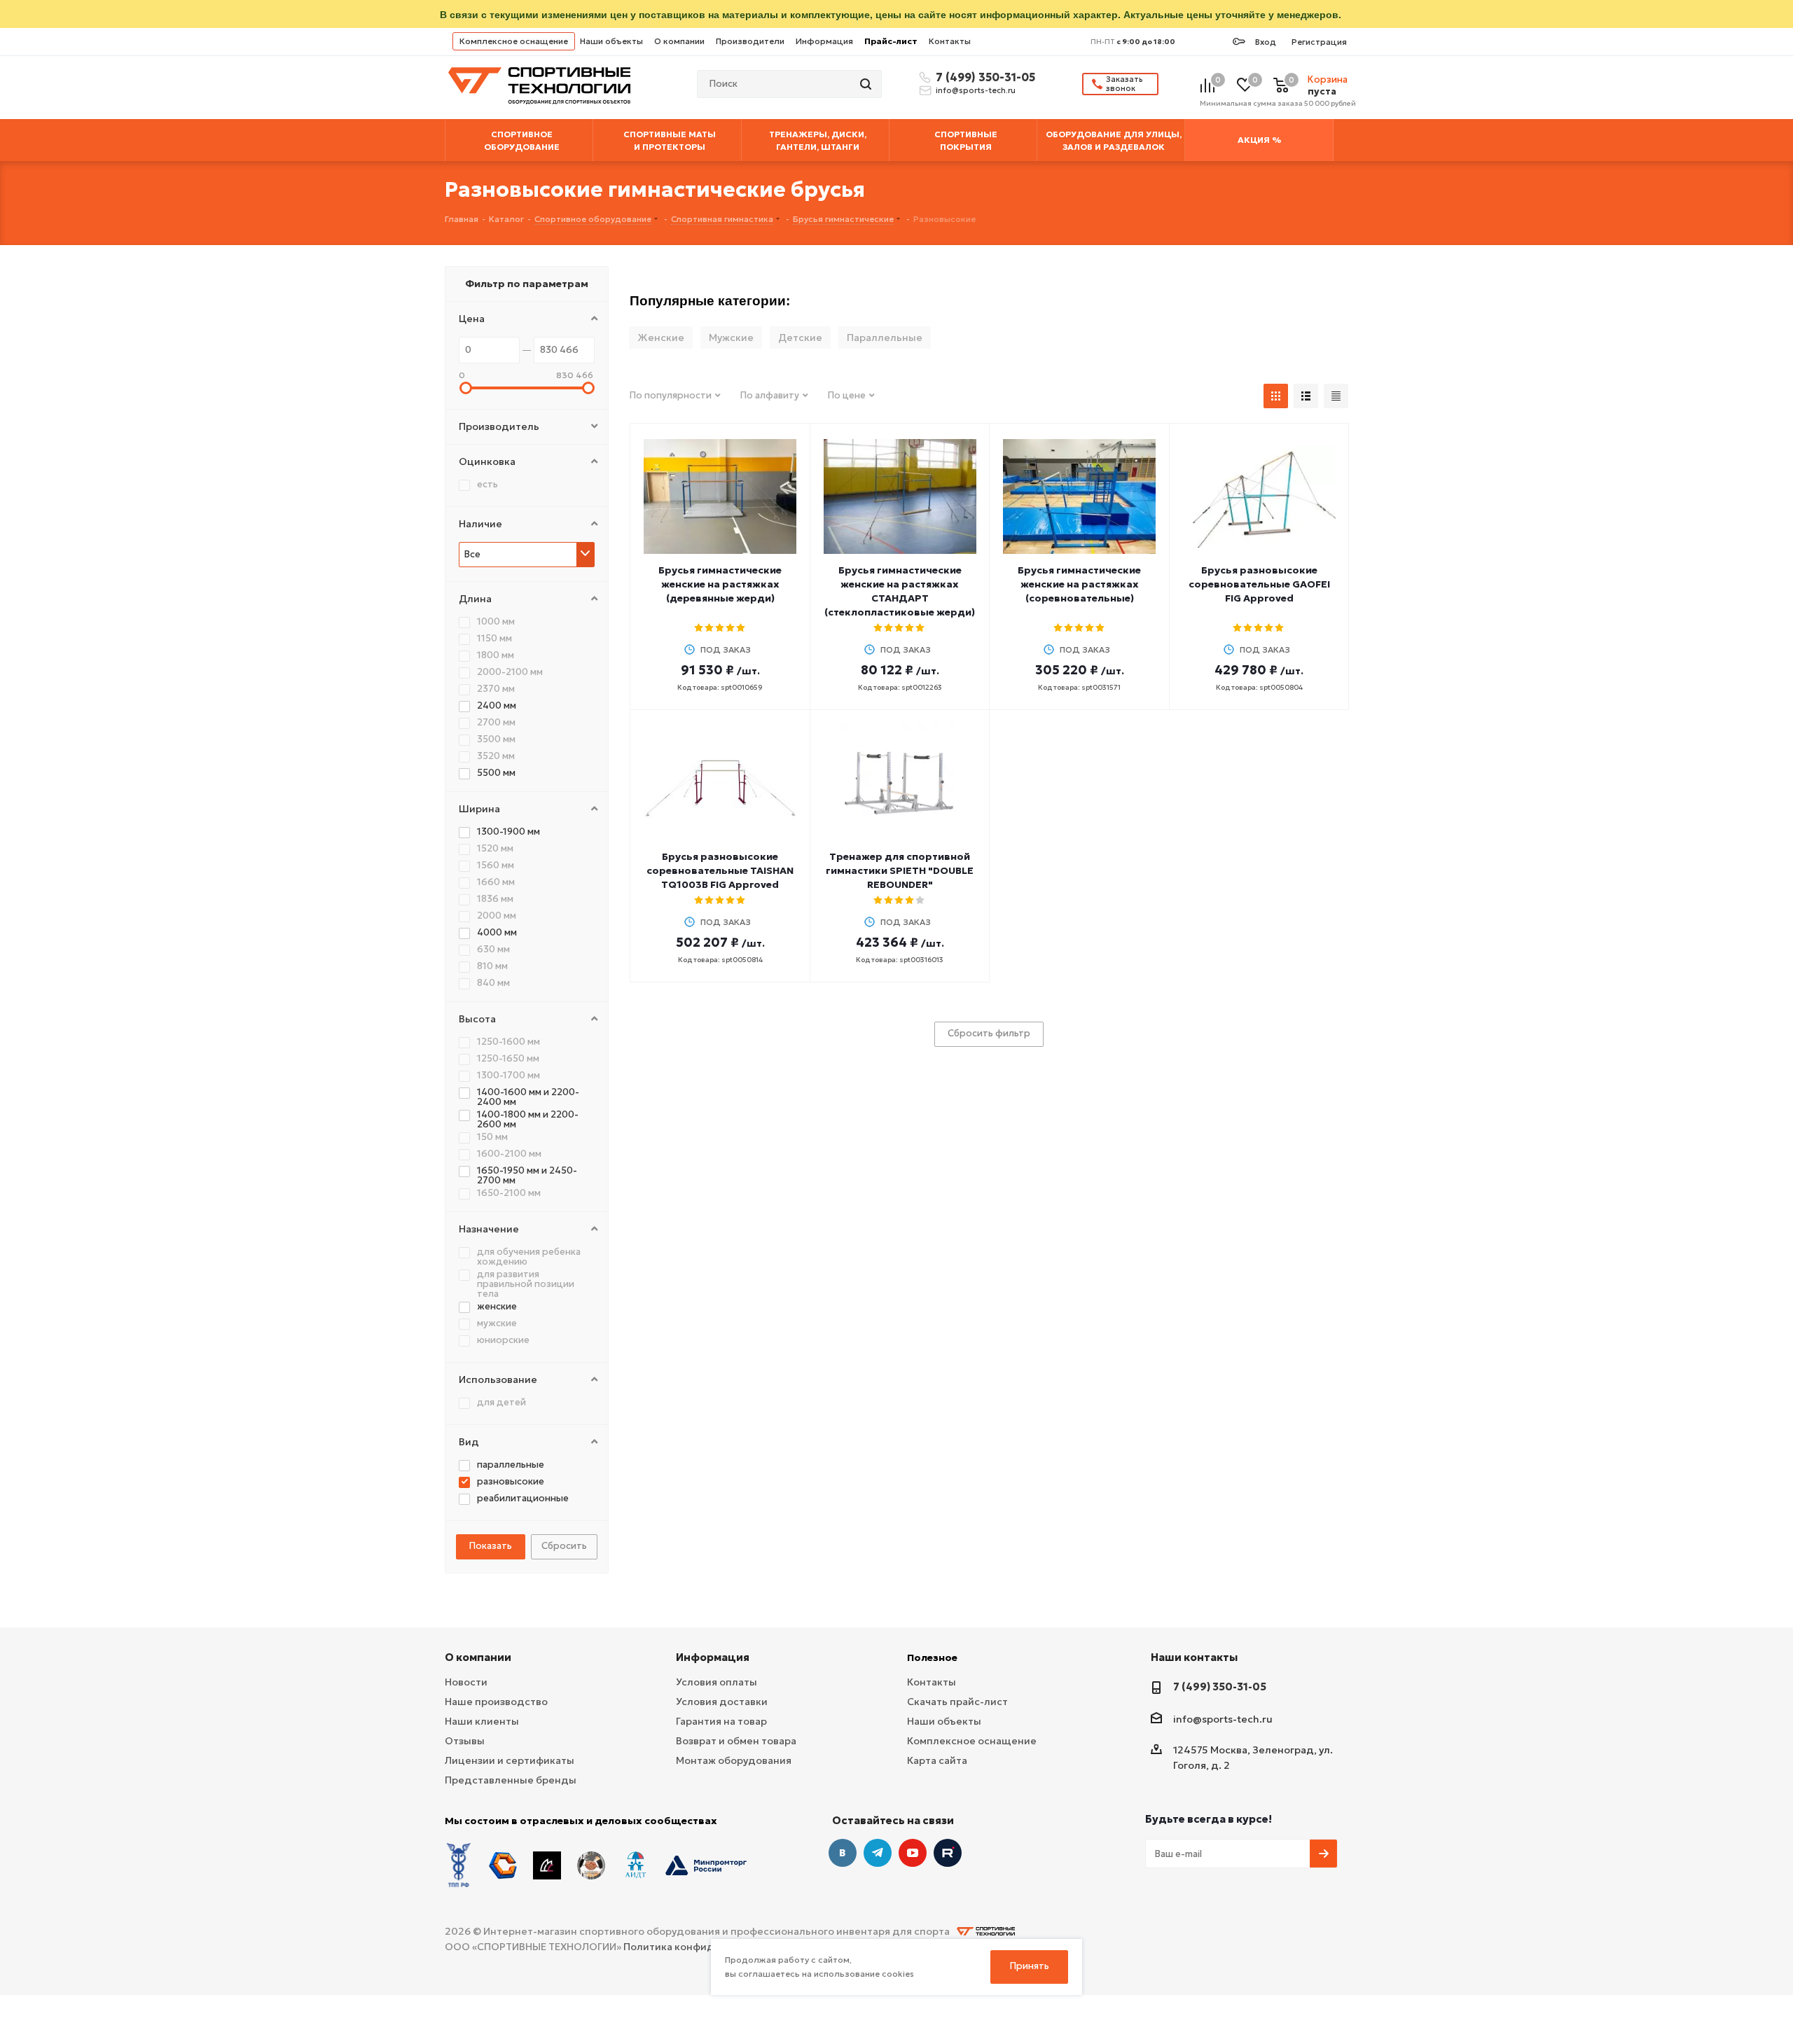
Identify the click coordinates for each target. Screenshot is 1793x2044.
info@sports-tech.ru (976, 90)
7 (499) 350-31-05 (983, 77)
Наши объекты (611, 41)
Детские (800, 338)
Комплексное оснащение (514, 41)
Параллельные (885, 338)
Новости (466, 1682)
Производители (750, 41)
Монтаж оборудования (734, 1760)
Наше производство (496, 1702)
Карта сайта (937, 1760)
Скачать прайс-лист (957, 1702)
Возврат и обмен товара (736, 1741)
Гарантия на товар (721, 1721)
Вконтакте (843, 1853)
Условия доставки (722, 1702)
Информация (824, 41)
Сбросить (564, 1546)
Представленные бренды (511, 1780)
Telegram (878, 1853)
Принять (1030, 1966)
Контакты (950, 41)
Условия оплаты (716, 1682)
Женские (661, 338)
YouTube (913, 1853)
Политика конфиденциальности (706, 1947)
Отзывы (465, 1741)
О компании (679, 41)
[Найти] (867, 84)
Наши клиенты (482, 1721)
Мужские (731, 338)
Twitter (948, 1853)
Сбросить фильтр (989, 1033)
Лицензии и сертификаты (510, 1760)
